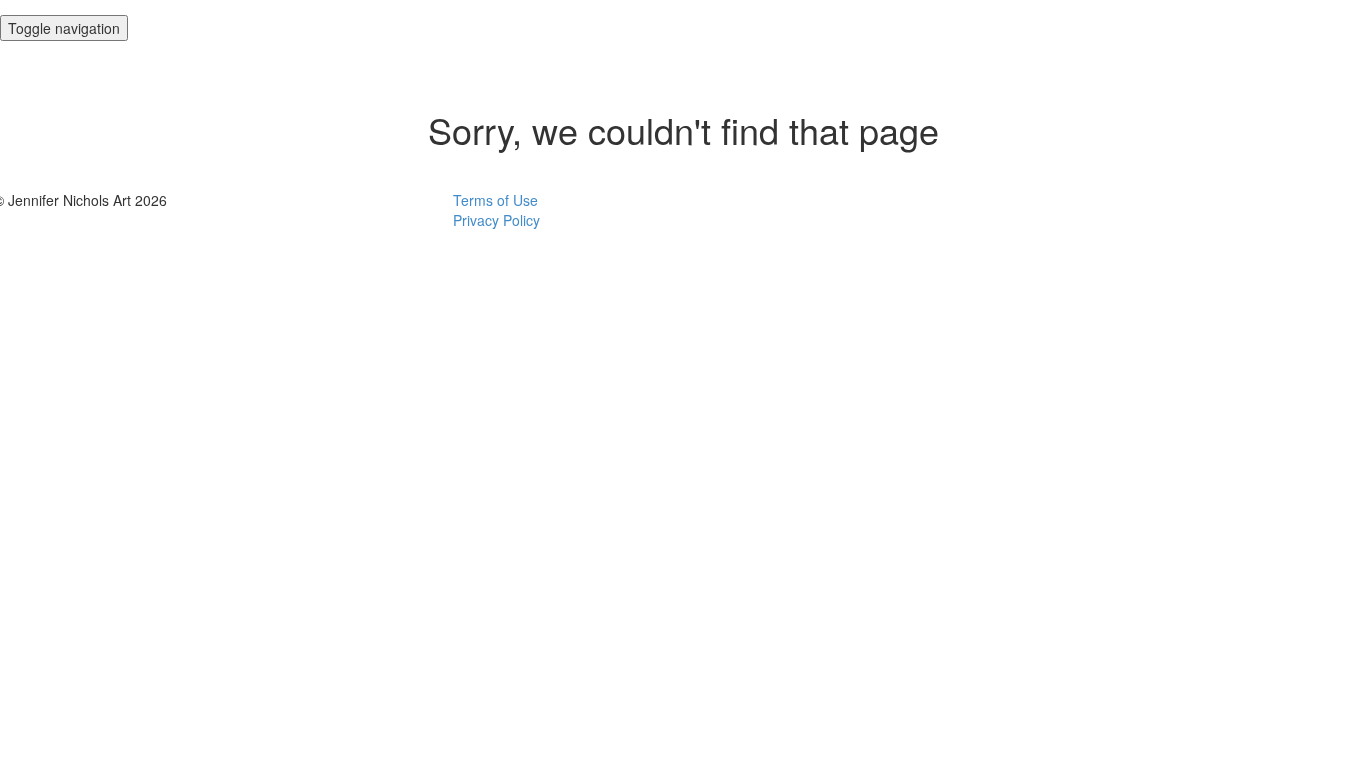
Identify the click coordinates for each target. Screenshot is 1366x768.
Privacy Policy (496, 220)
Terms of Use (495, 200)
